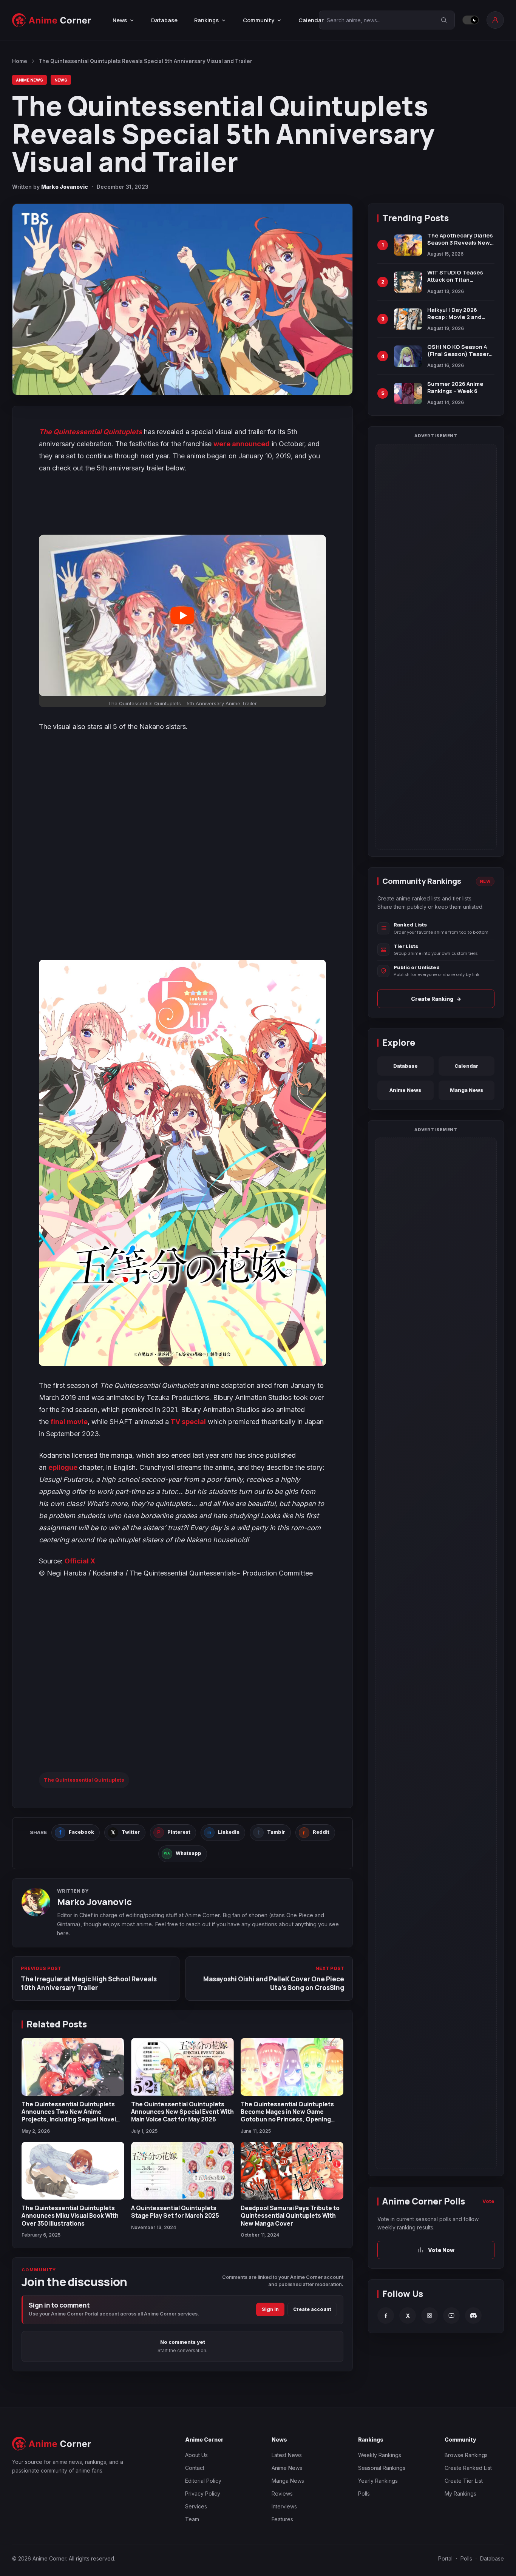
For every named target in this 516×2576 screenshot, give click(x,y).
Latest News (287, 2455)
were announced (242, 444)
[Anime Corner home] (52, 20)
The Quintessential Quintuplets (84, 1780)
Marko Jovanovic (65, 187)
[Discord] (473, 2315)
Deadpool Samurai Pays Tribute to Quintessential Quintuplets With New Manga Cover (290, 2216)
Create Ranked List (468, 2468)
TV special (187, 1422)
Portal (445, 2558)
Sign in (270, 2309)
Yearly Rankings (378, 2481)
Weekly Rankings (380, 2455)
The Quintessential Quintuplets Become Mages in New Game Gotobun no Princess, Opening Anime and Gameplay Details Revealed (287, 2120)
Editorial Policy (203, 2481)
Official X (80, 1561)
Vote (488, 2201)
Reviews (282, 2494)
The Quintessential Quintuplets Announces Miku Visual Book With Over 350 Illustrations (70, 2216)
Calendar (311, 20)
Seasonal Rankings (382, 2468)
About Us (196, 2455)
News (61, 80)
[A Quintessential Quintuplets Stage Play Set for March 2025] (182, 2171)
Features (282, 2519)
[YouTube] (451, 2315)
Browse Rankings (466, 2455)
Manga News (467, 1090)
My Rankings (460, 2494)
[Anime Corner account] (495, 20)
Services (196, 2506)
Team (192, 2519)
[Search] (444, 20)
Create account (312, 2309)
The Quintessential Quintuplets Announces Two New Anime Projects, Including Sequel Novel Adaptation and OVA (69, 2116)
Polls (364, 2494)
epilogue (64, 1467)
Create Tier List (464, 2481)
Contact (195, 2468)
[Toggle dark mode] (471, 20)
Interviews (284, 2506)
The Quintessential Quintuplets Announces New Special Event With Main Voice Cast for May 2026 (182, 2112)
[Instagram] (429, 2315)
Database (164, 20)
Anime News (29, 80)
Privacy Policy (203, 2494)
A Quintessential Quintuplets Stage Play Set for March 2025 (175, 2212)
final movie (69, 1422)
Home (20, 61)
